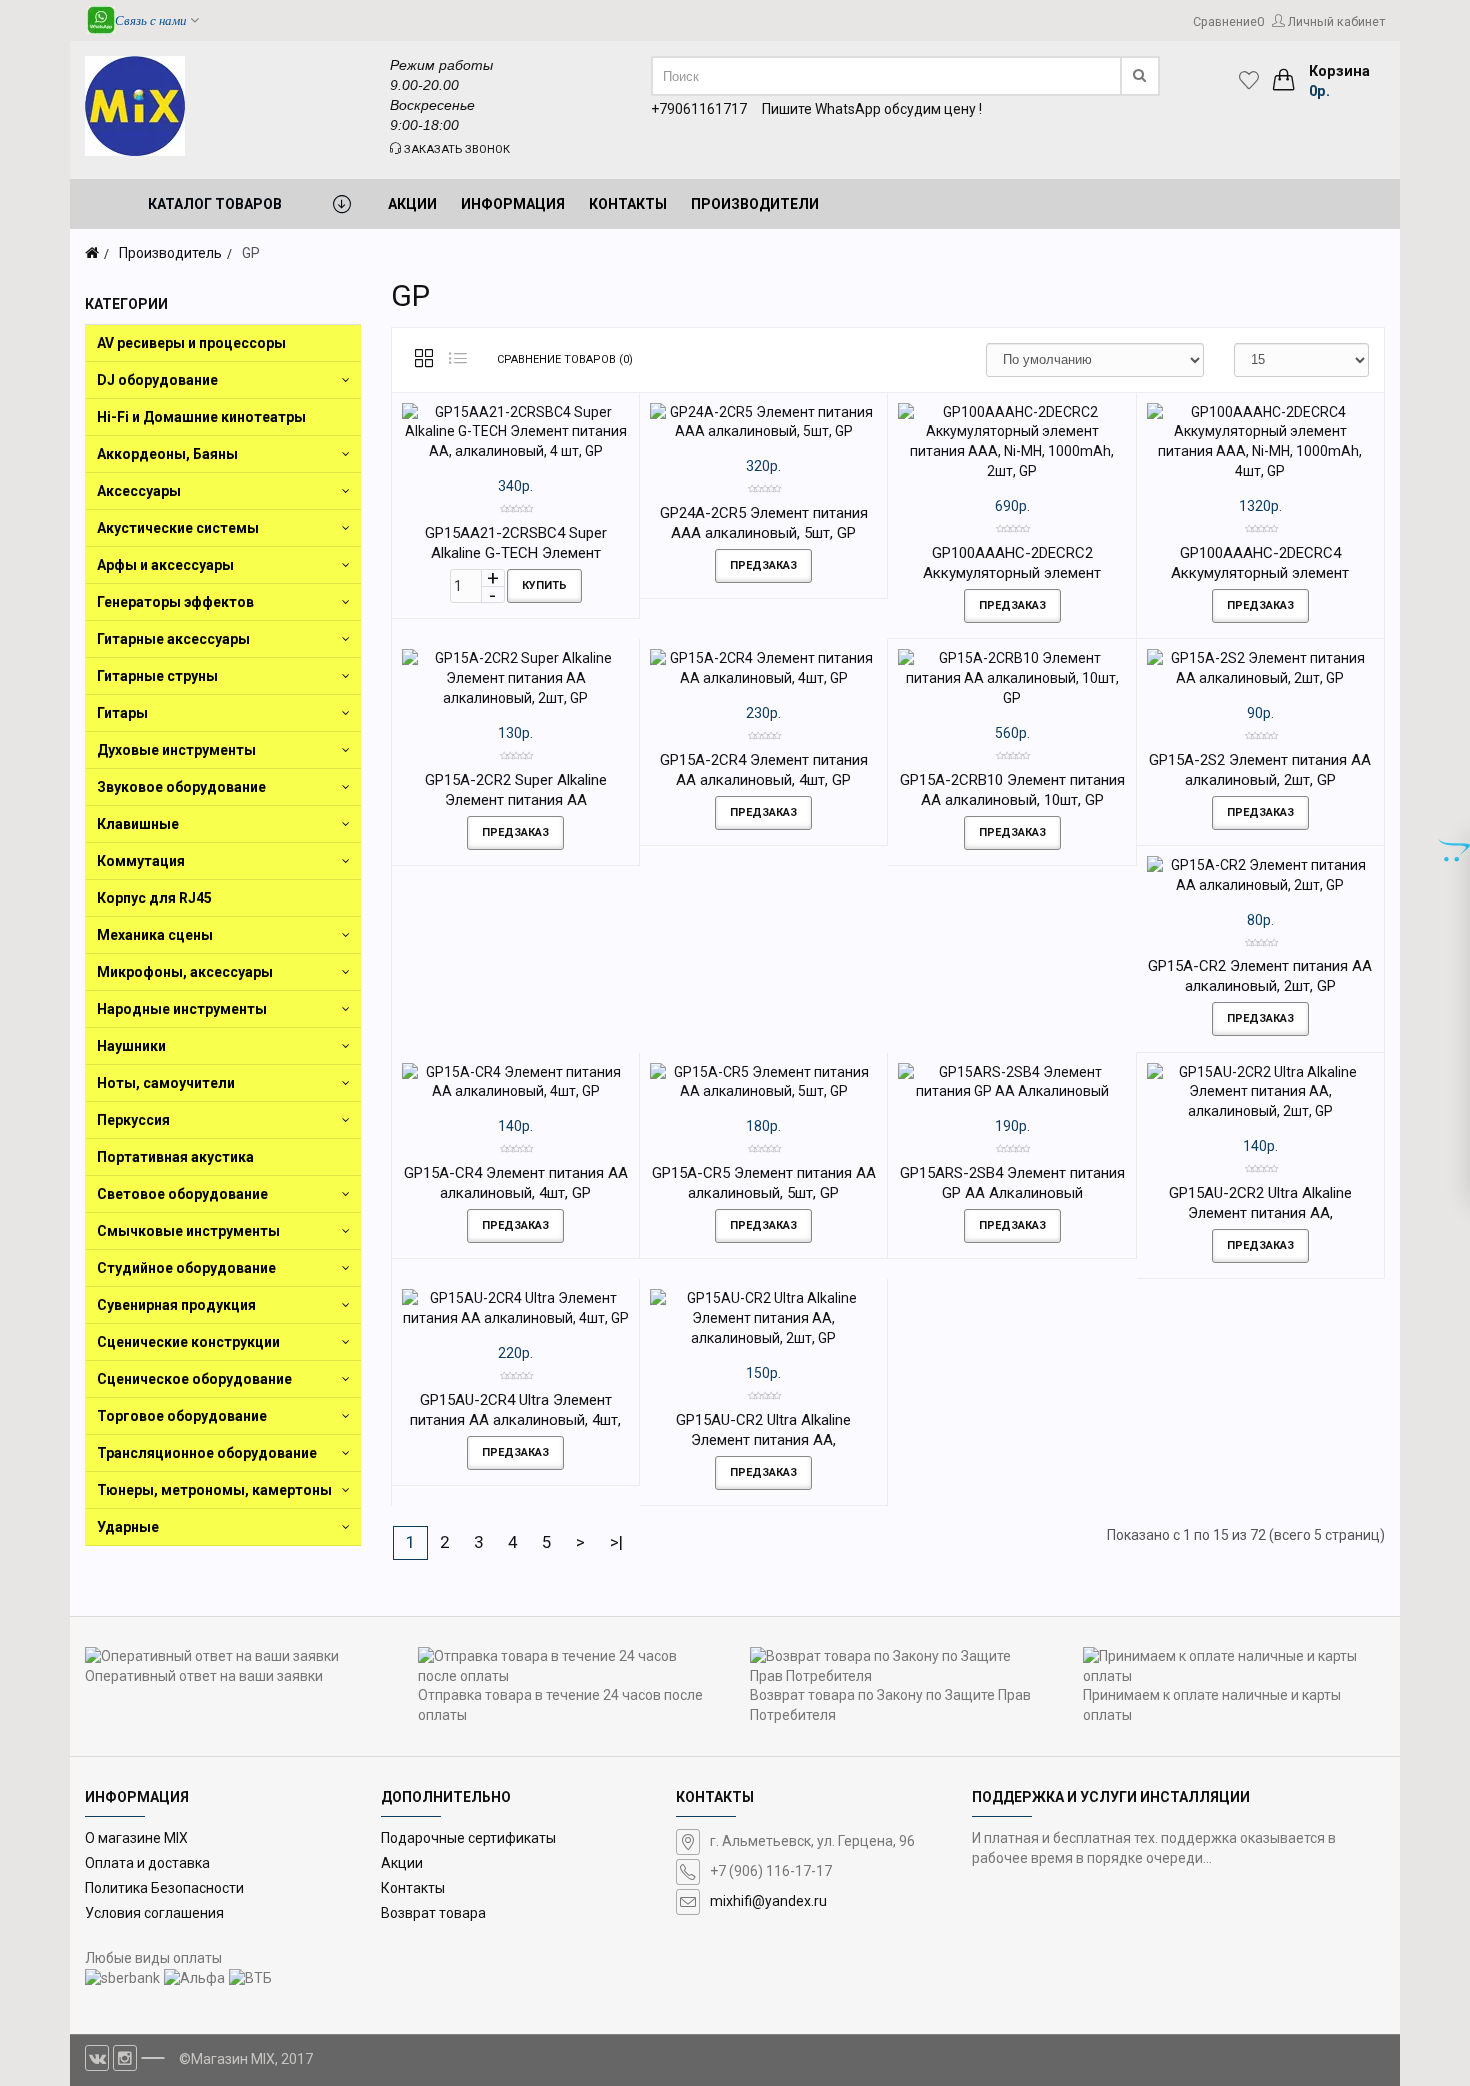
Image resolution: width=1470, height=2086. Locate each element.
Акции (402, 1863)
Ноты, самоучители (166, 1083)
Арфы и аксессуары (165, 565)
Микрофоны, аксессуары (185, 972)
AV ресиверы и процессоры (191, 343)
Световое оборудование (182, 1194)
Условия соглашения (154, 1913)
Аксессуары (139, 491)
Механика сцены (155, 935)
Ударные (128, 1527)
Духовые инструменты (176, 750)
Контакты (413, 1888)
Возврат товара (433, 1913)
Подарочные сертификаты (468, 1838)
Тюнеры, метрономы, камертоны (214, 1490)
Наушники (131, 1046)
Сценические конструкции (188, 1342)
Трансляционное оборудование (207, 1453)
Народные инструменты (182, 1009)
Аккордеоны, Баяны (167, 454)
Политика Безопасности (164, 1888)
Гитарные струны (157, 676)
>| (616, 1542)
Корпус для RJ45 (154, 898)
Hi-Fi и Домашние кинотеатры (201, 417)
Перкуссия (133, 1120)
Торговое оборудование (182, 1416)
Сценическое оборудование (194, 1379)
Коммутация (141, 861)
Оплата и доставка (147, 1863)
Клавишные (138, 824)
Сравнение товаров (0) (565, 359)
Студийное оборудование (186, 1268)
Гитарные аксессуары (173, 639)
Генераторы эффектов (175, 602)
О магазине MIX (136, 1838)
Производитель (170, 253)
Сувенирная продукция (176, 1305)
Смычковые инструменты (188, 1231)
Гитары (122, 713)
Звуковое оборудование (181, 787)
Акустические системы (178, 528)
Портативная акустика (175, 1157)
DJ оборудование (157, 380)
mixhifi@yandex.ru (768, 1901)
